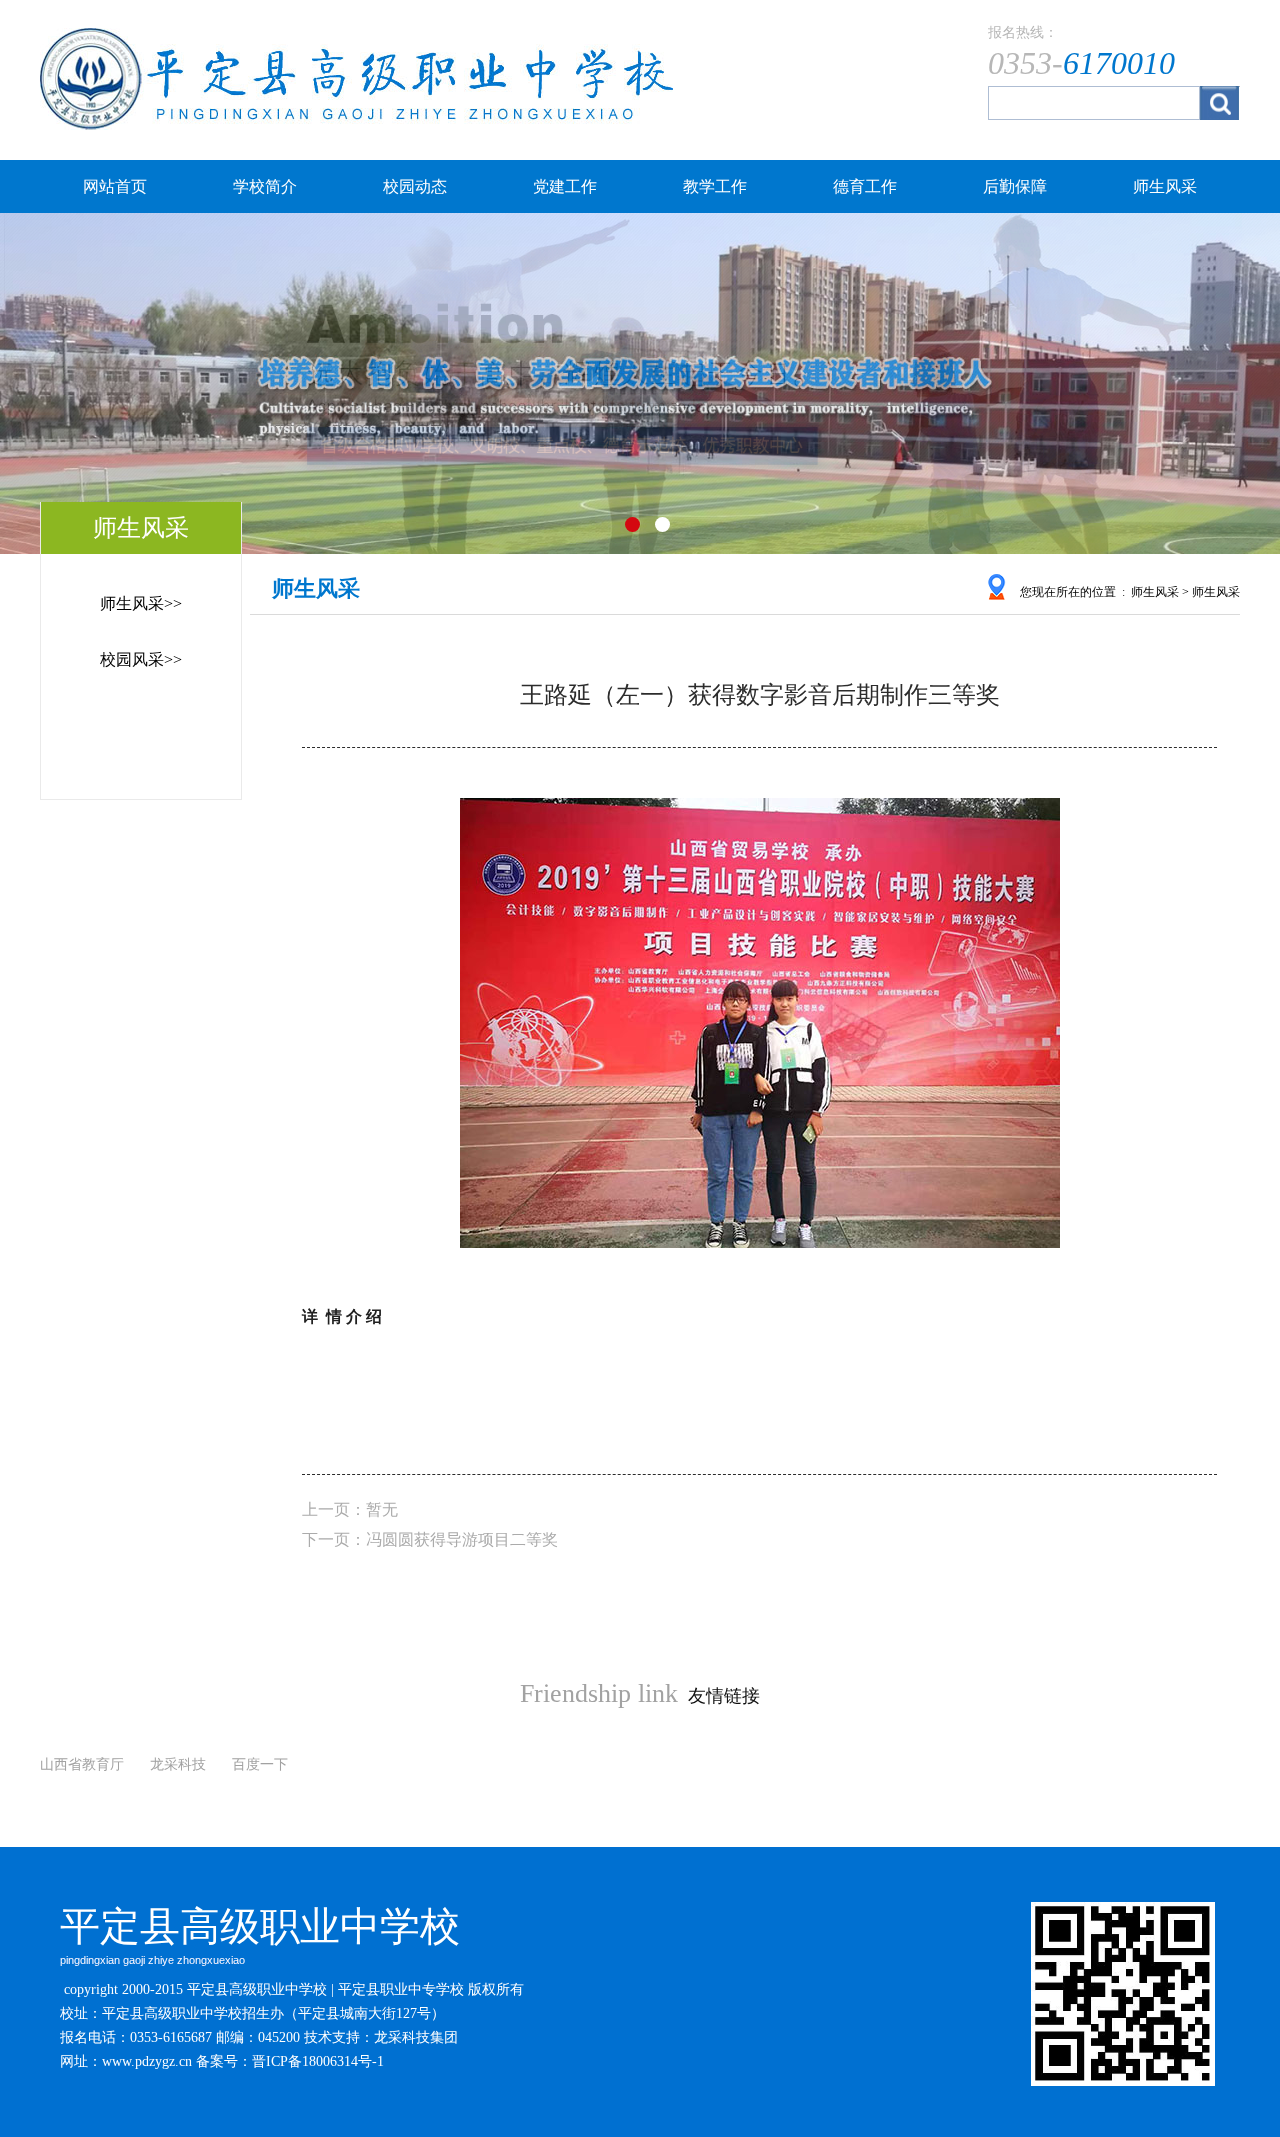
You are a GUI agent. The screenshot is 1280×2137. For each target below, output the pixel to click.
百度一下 (260, 1764)
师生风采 (1165, 186)
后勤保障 (1015, 186)
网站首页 (115, 186)
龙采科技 (178, 1764)
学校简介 (265, 186)
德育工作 (865, 186)
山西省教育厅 (82, 1764)
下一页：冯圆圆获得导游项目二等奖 (430, 1539)
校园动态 (415, 186)
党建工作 (565, 186)
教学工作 (715, 186)
